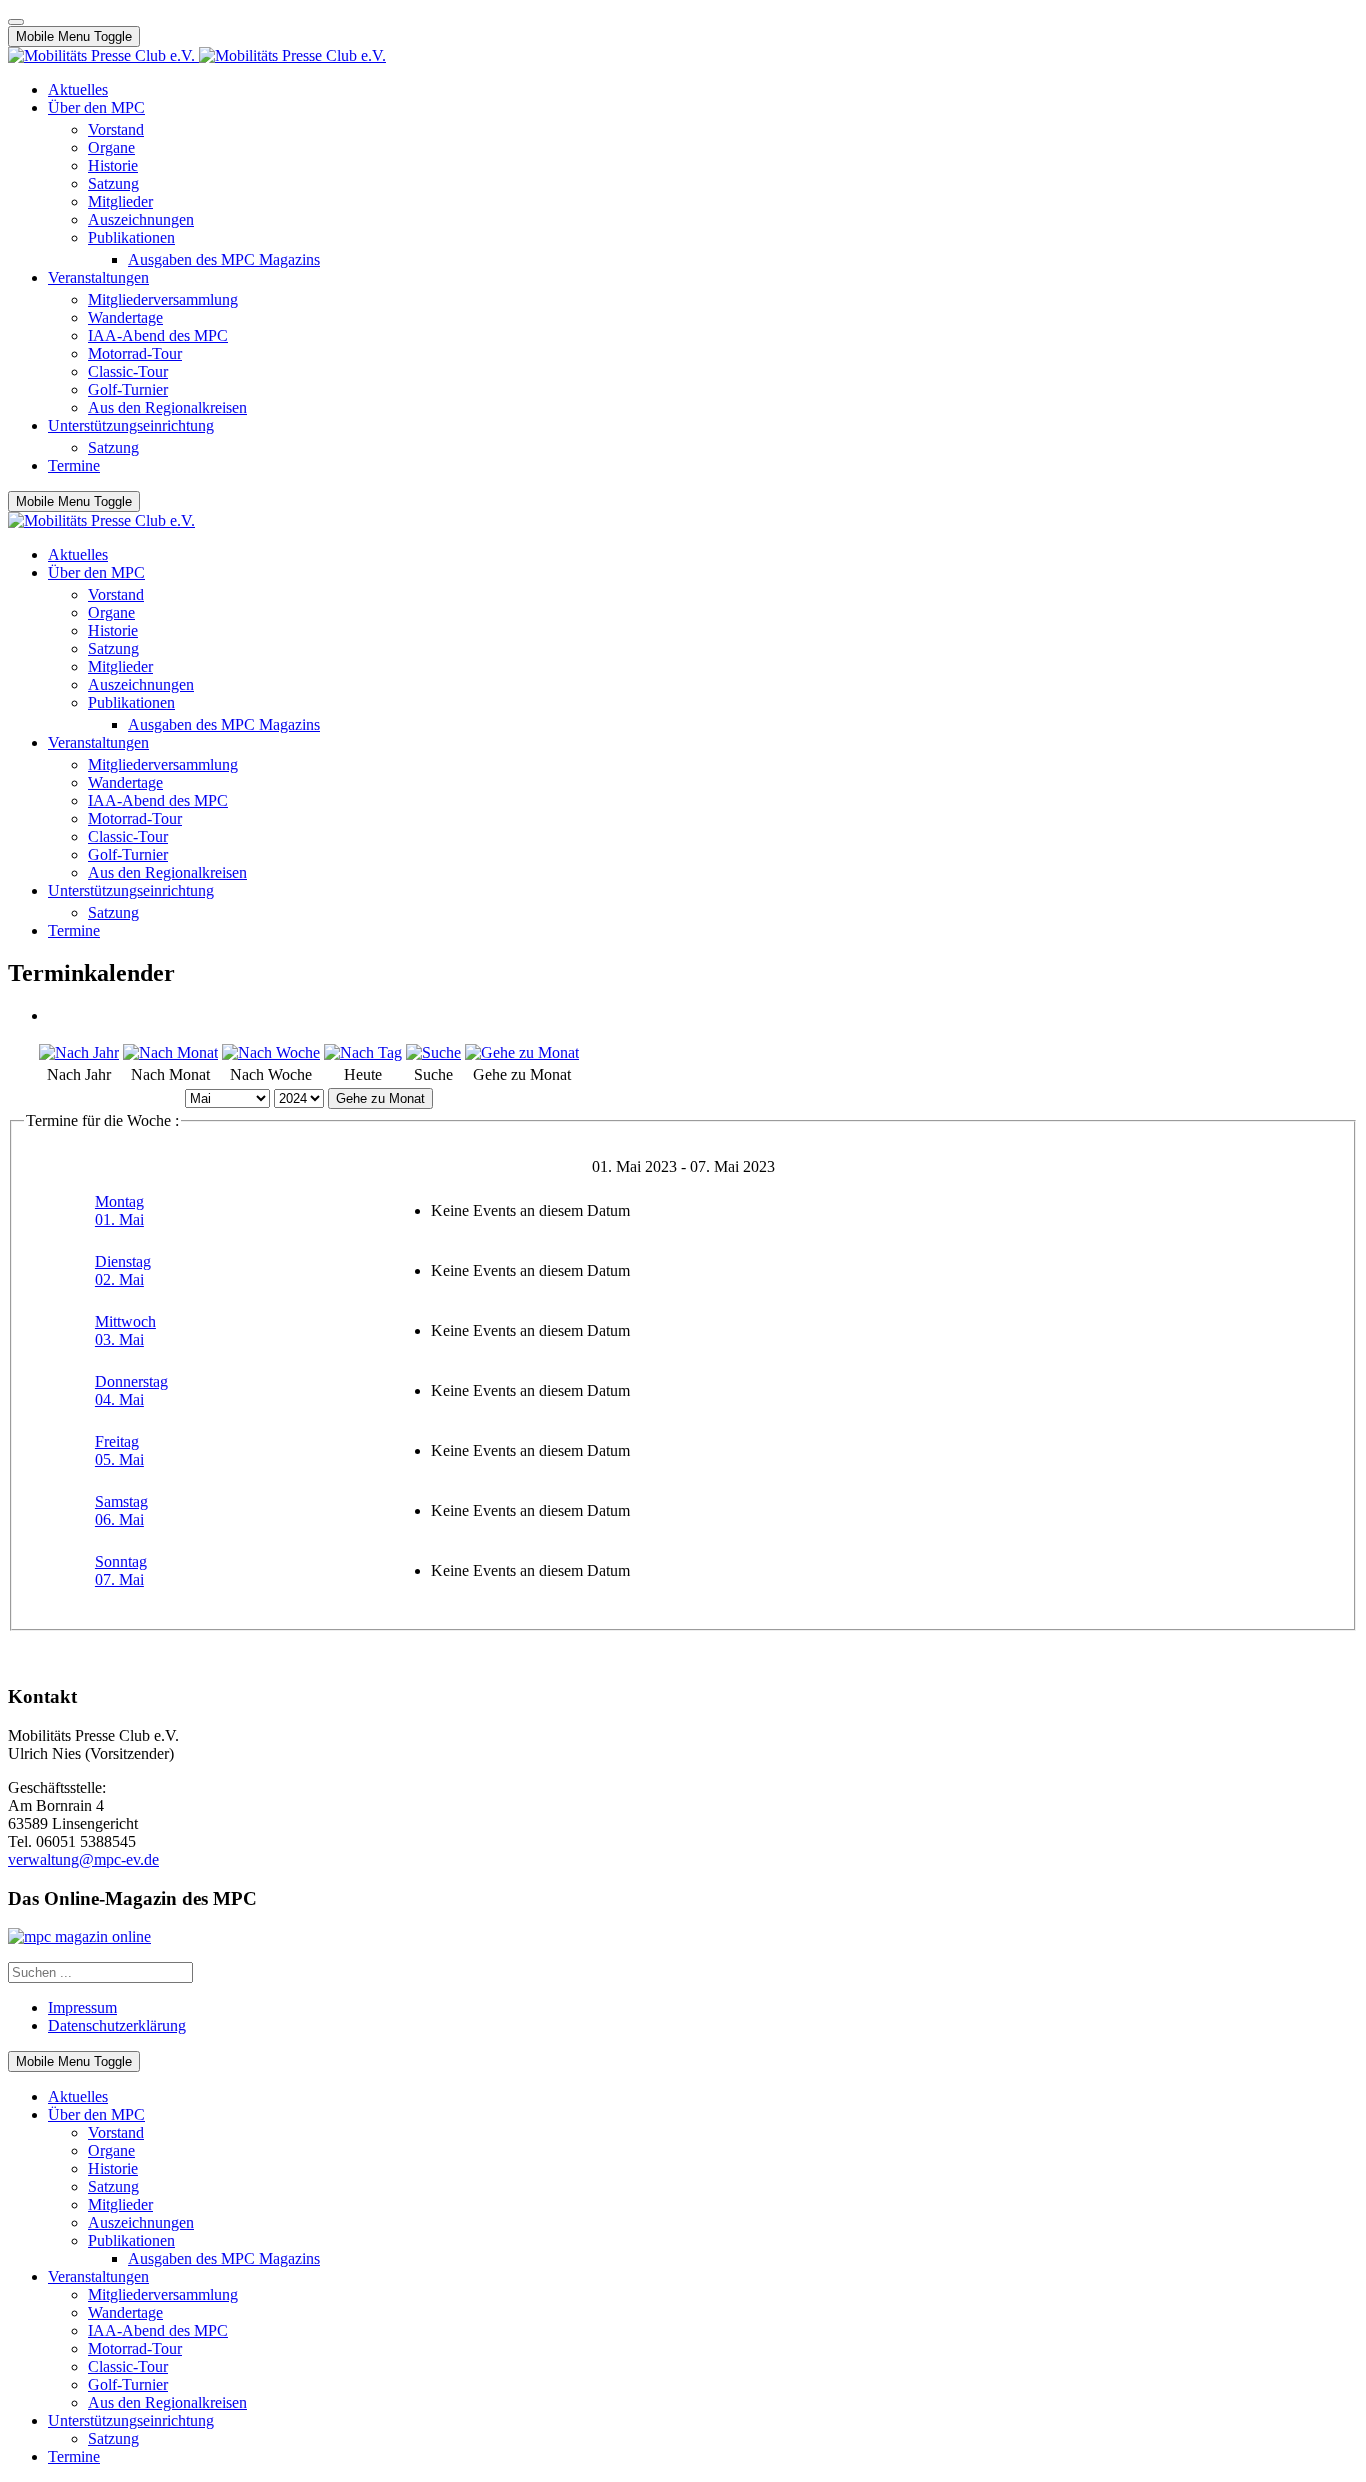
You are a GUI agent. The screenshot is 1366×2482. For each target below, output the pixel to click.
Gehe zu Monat (380, 1098)
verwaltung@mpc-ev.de (83, 1859)
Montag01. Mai (119, 1210)
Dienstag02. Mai (123, 1270)
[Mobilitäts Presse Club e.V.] (197, 55)
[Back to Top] (16, 22)
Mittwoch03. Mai (125, 1330)
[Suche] (433, 1052)
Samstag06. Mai (121, 1510)
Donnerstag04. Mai (131, 1390)
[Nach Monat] (170, 1052)
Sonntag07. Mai (121, 1570)
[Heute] (363, 1052)
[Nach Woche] (271, 1052)
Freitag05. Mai (119, 1450)
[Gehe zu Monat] (522, 1052)
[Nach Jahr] (79, 1052)
